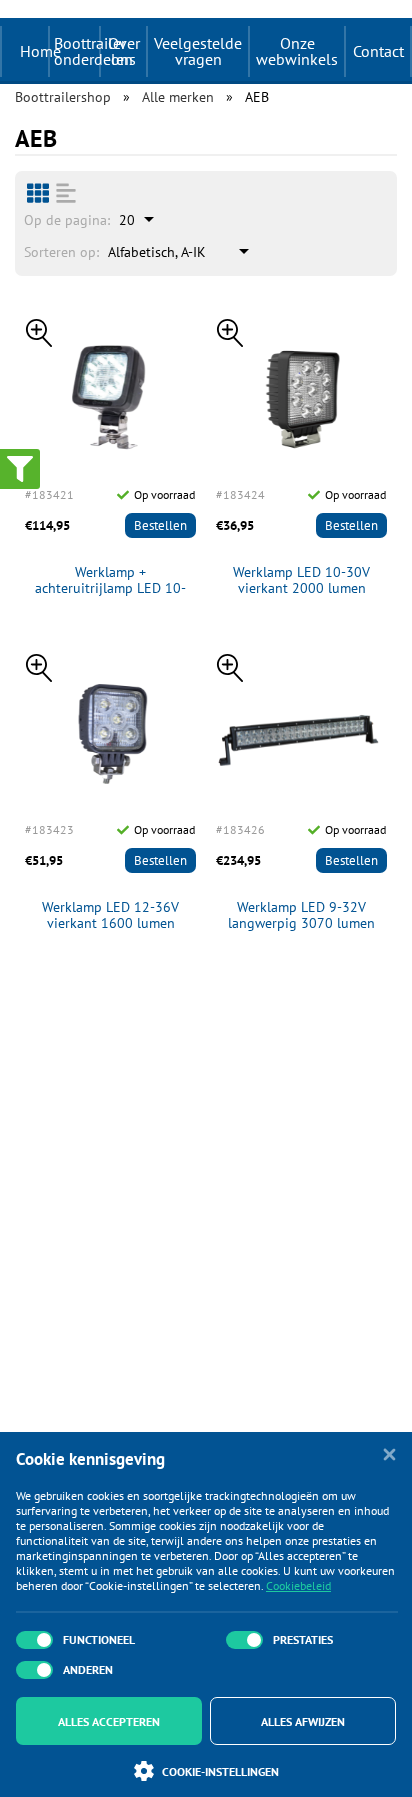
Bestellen (160, 525)
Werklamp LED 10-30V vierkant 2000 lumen (301, 581)
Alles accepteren (109, 1721)
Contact (378, 51)
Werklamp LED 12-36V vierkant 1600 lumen (110, 916)
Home (40, 51)
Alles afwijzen (303, 1721)
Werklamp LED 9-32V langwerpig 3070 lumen (301, 916)
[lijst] (66, 193)
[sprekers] (38, 193)
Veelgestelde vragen (198, 51)
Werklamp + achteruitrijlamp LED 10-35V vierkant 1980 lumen (111, 581)
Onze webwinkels (297, 51)
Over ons (124, 51)
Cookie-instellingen (220, 1771)
